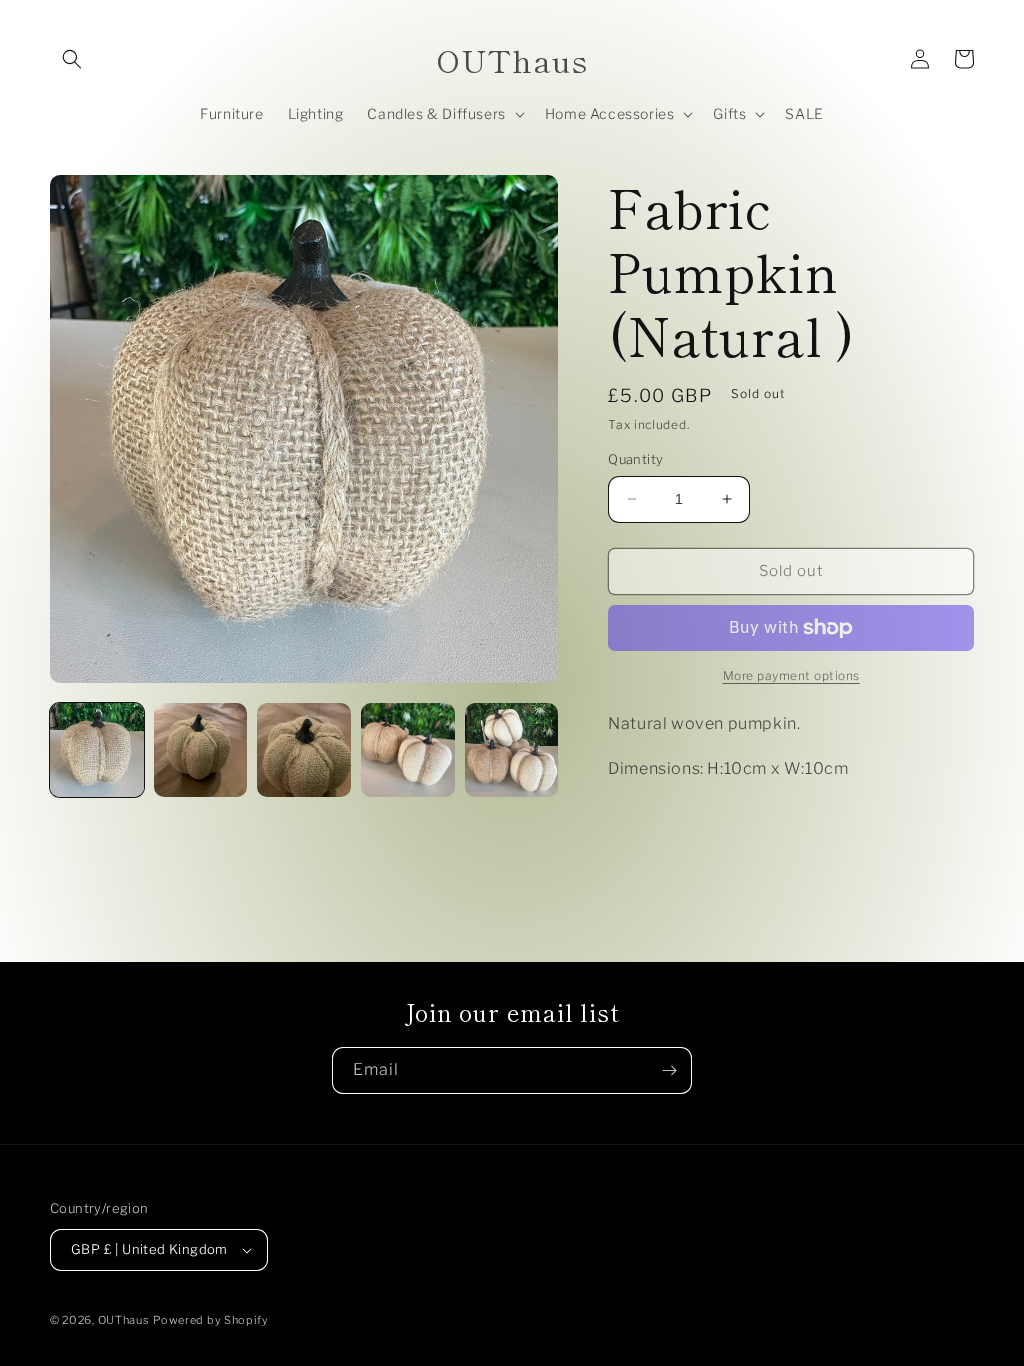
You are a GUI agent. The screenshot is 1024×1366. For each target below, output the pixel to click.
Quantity (635, 459)
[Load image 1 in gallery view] (97, 750)
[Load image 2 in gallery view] (201, 750)
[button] (72, 59)
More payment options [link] (791, 675)
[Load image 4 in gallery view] (408, 750)
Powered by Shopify (211, 1320)
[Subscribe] (669, 1070)
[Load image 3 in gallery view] (304, 750)
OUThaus (124, 1320)
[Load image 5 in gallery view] (512, 750)
